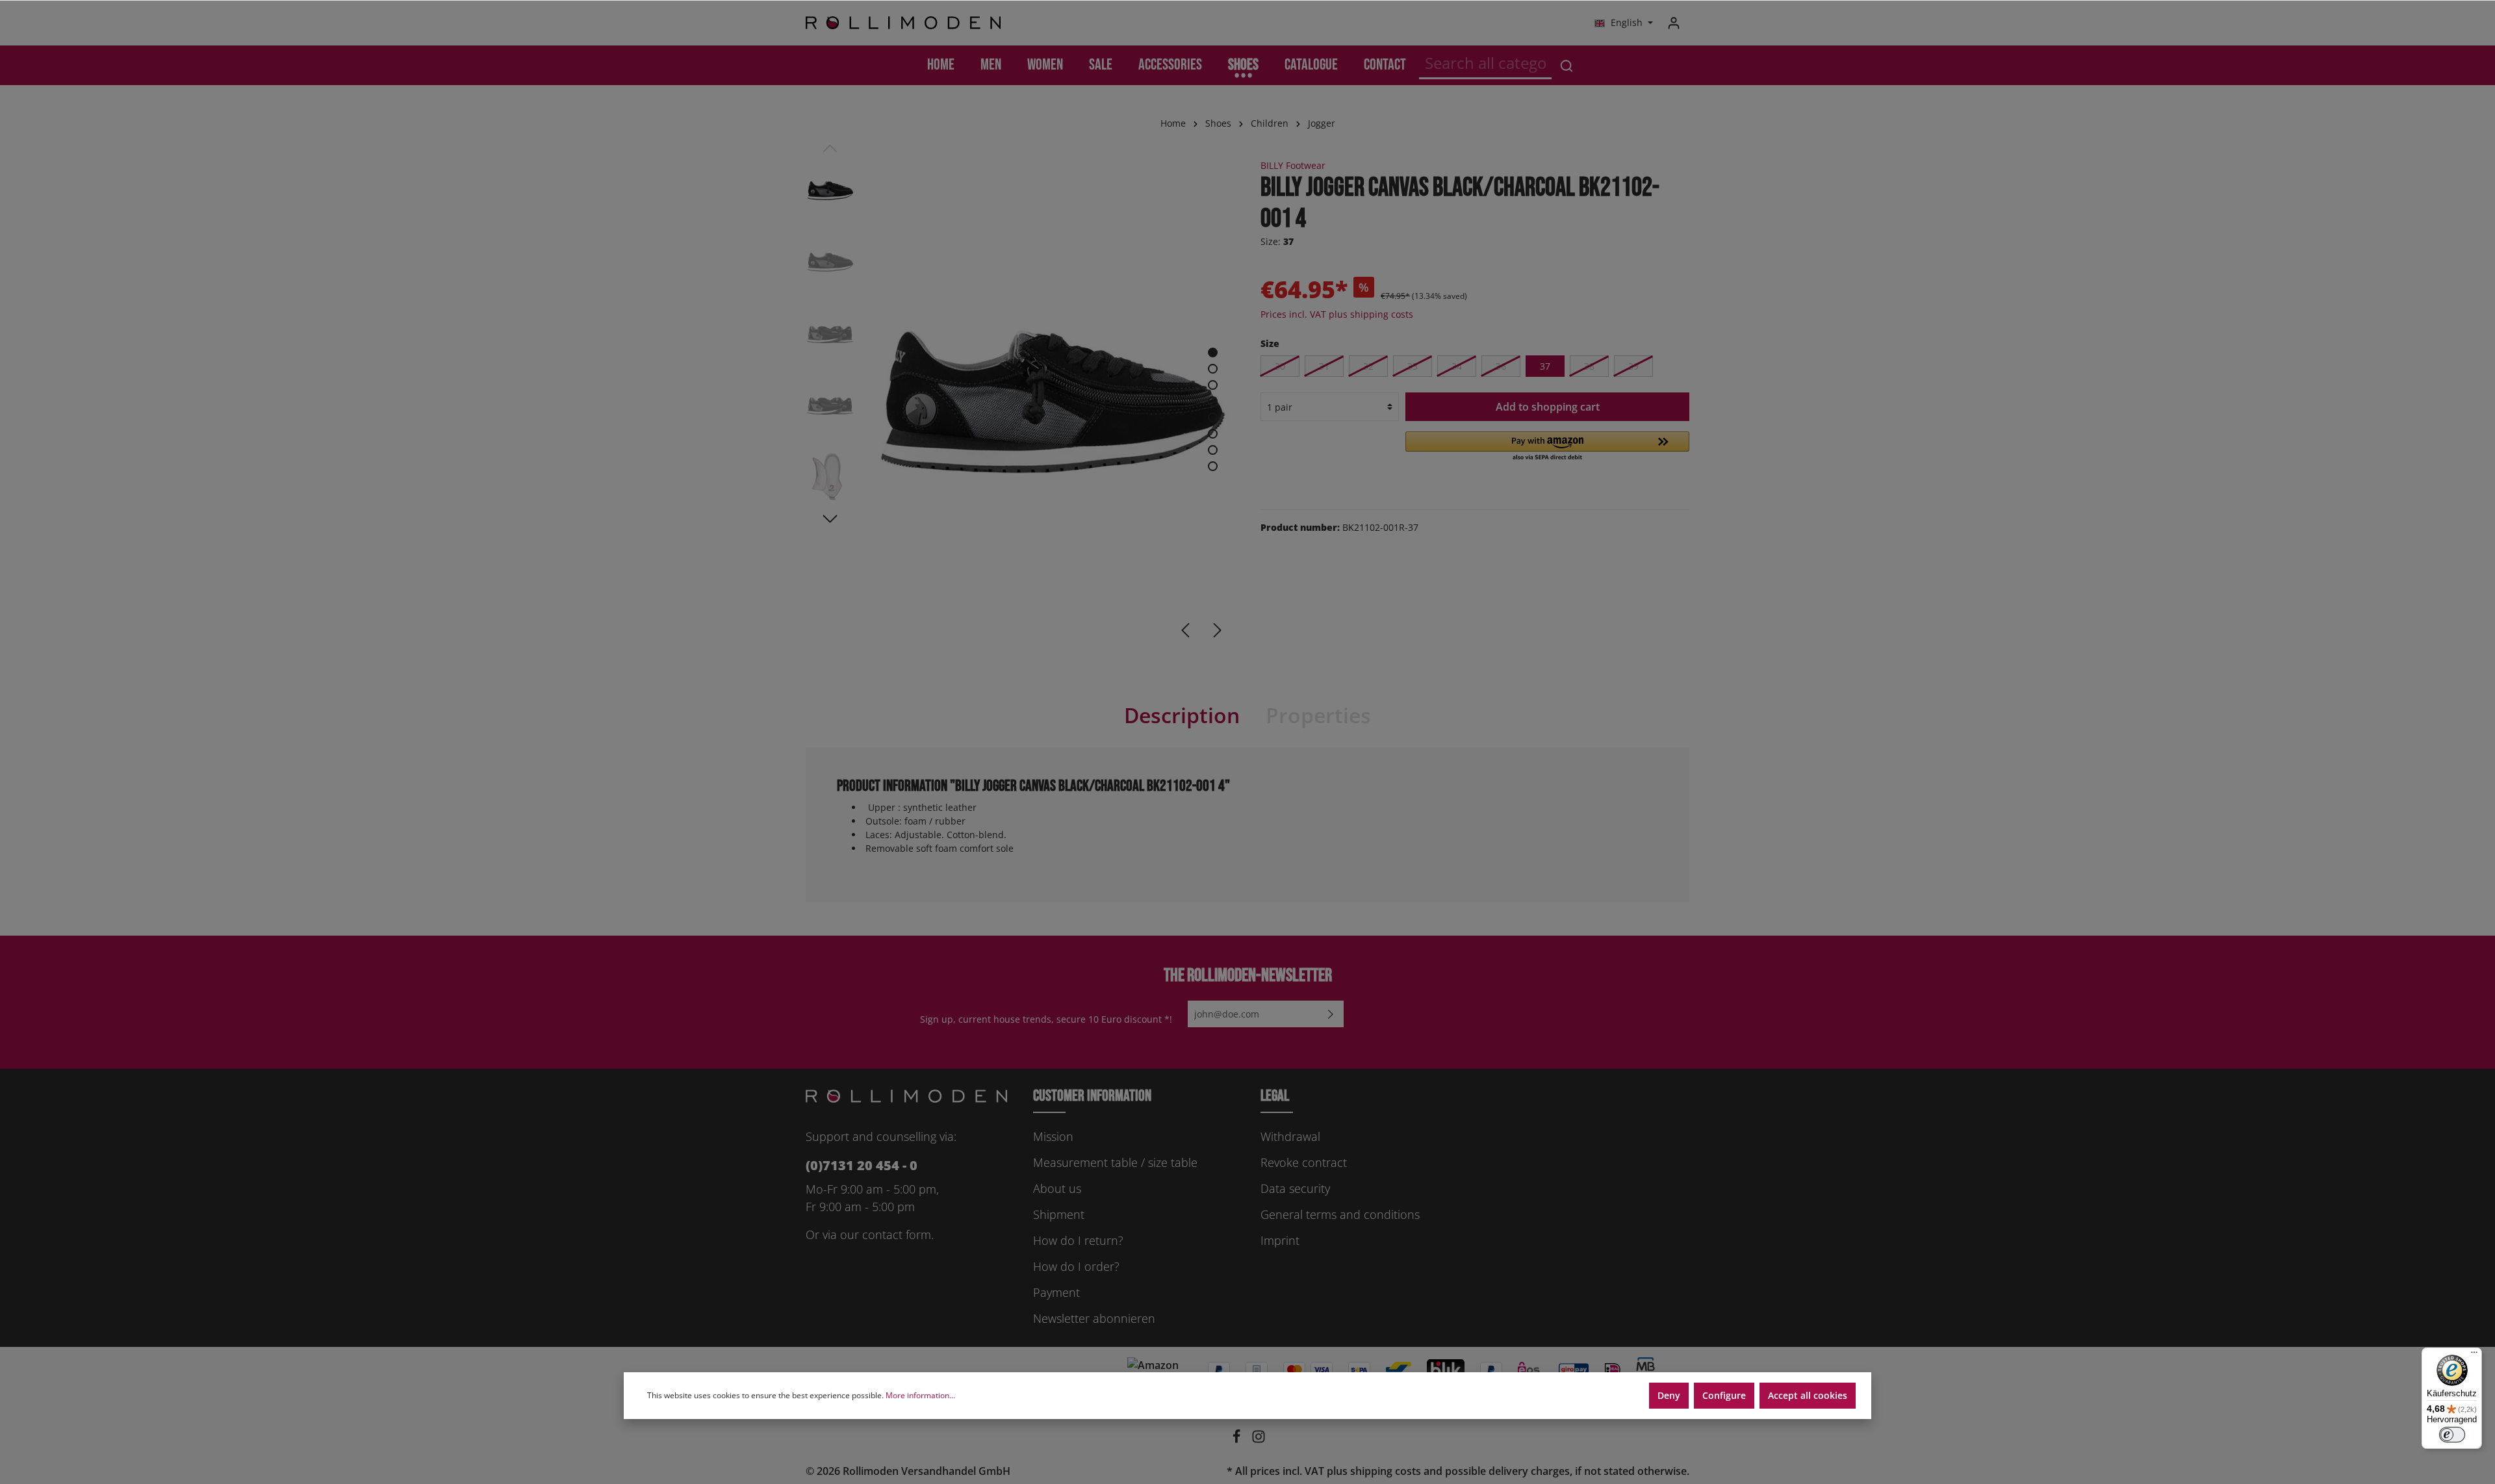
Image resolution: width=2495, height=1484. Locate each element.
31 (1324, 366)
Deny (1669, 1395)
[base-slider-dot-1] (1213, 352)
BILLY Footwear (1293, 165)
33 (1413, 366)
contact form (897, 1235)
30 (1280, 366)
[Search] (1567, 65)
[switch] (2452, 1435)
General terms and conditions (1340, 1214)
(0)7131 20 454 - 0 (862, 1165)
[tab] (1182, 715)
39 (1633, 366)
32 (1368, 366)
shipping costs (1386, 1471)
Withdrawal (1290, 1136)
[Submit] (1331, 1014)
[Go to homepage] (903, 23)
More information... (920, 1395)
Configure (1724, 1395)
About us (1057, 1188)
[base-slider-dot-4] (1213, 401)
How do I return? (1078, 1240)
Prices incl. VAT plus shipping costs (1337, 314)
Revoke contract (1304, 1162)
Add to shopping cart (1548, 407)
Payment (1056, 1292)
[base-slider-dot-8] (1213, 466)
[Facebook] (1238, 1440)
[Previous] (1185, 630)
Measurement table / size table (1115, 1162)
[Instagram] (1259, 1440)
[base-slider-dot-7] (1213, 450)
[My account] (1674, 23)
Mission (1053, 1136)
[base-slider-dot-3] (1213, 385)
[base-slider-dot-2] (1213, 369)
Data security (1295, 1188)
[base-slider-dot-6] (1213, 434)
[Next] (1218, 630)
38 (1589, 366)
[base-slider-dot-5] (1213, 417)
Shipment (1059, 1214)
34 (1457, 366)
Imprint (1280, 1240)
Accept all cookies (1808, 1395)
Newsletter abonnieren (1094, 1318)
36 (1501, 366)
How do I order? (1076, 1266)
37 (1545, 366)
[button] (1547, 447)
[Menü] (2474, 1355)
